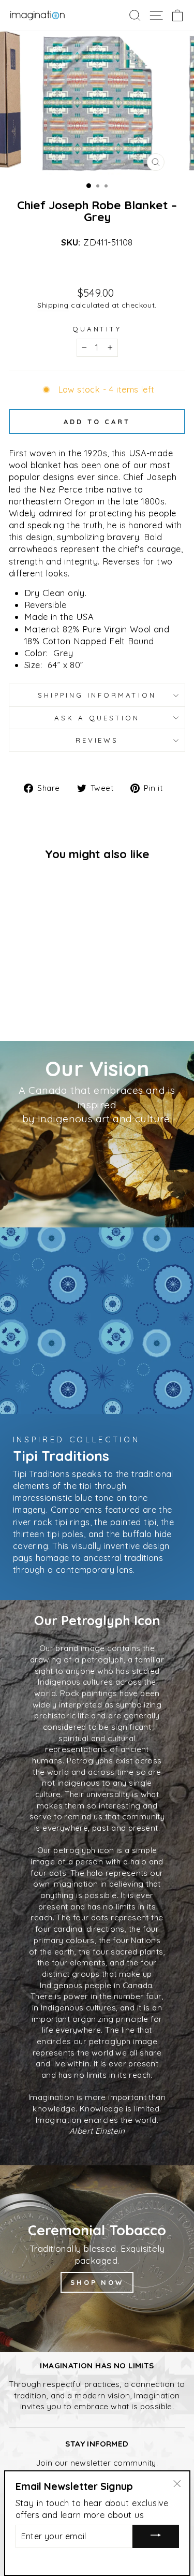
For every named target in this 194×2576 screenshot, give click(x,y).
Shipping (53, 305)
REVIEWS (97, 740)
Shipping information (97, 695)
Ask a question (97, 718)
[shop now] (97, 2259)
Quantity (97, 329)
